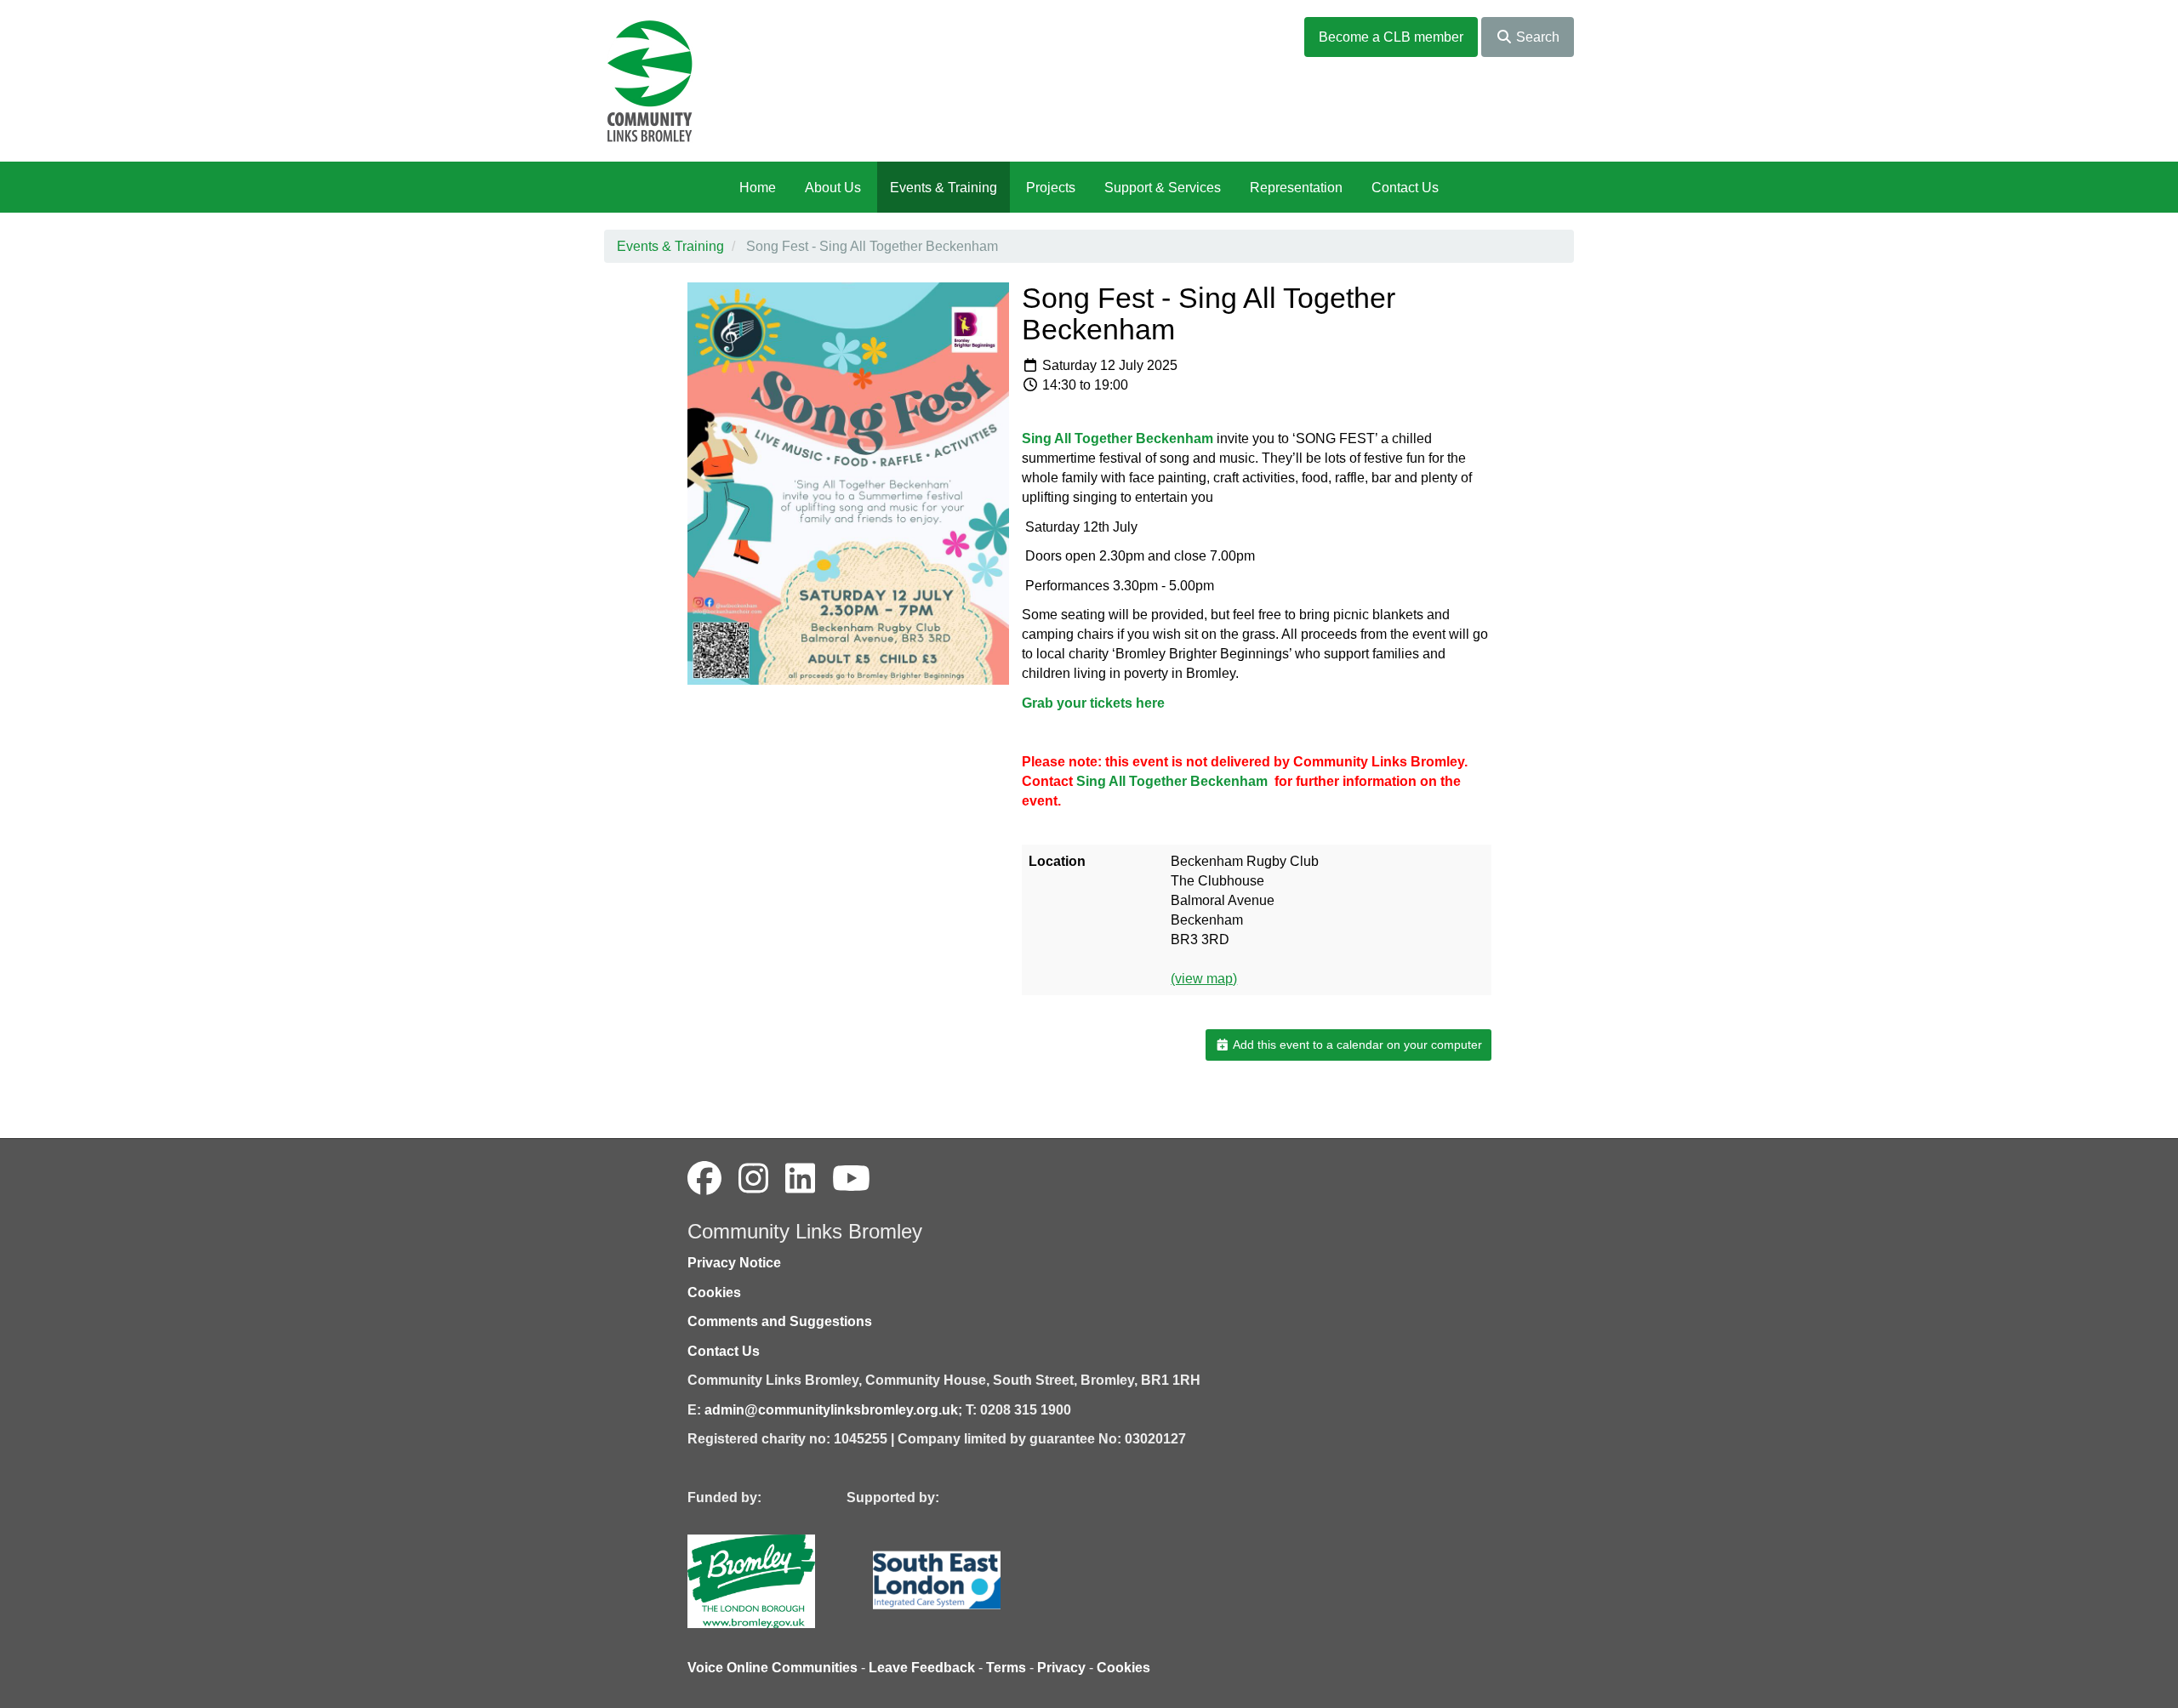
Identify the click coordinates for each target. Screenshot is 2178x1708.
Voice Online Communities (773, 1668)
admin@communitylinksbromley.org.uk (831, 1410)
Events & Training (944, 188)
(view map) (1204, 979)
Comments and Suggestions (780, 1321)
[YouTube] (851, 1179)
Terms (1006, 1668)
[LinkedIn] (800, 1179)
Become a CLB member (1391, 37)
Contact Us (1405, 188)
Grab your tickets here (1095, 703)
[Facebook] (704, 1179)
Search (1536, 37)
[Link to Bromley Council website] (777, 1580)
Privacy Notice (734, 1263)
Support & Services (1163, 188)
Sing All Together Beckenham (1172, 781)
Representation (1296, 188)
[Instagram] (753, 1179)
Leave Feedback (922, 1668)
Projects (1051, 188)
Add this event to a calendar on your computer (1356, 1045)
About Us (833, 188)
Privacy (1061, 1668)
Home (758, 188)
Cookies (714, 1292)
